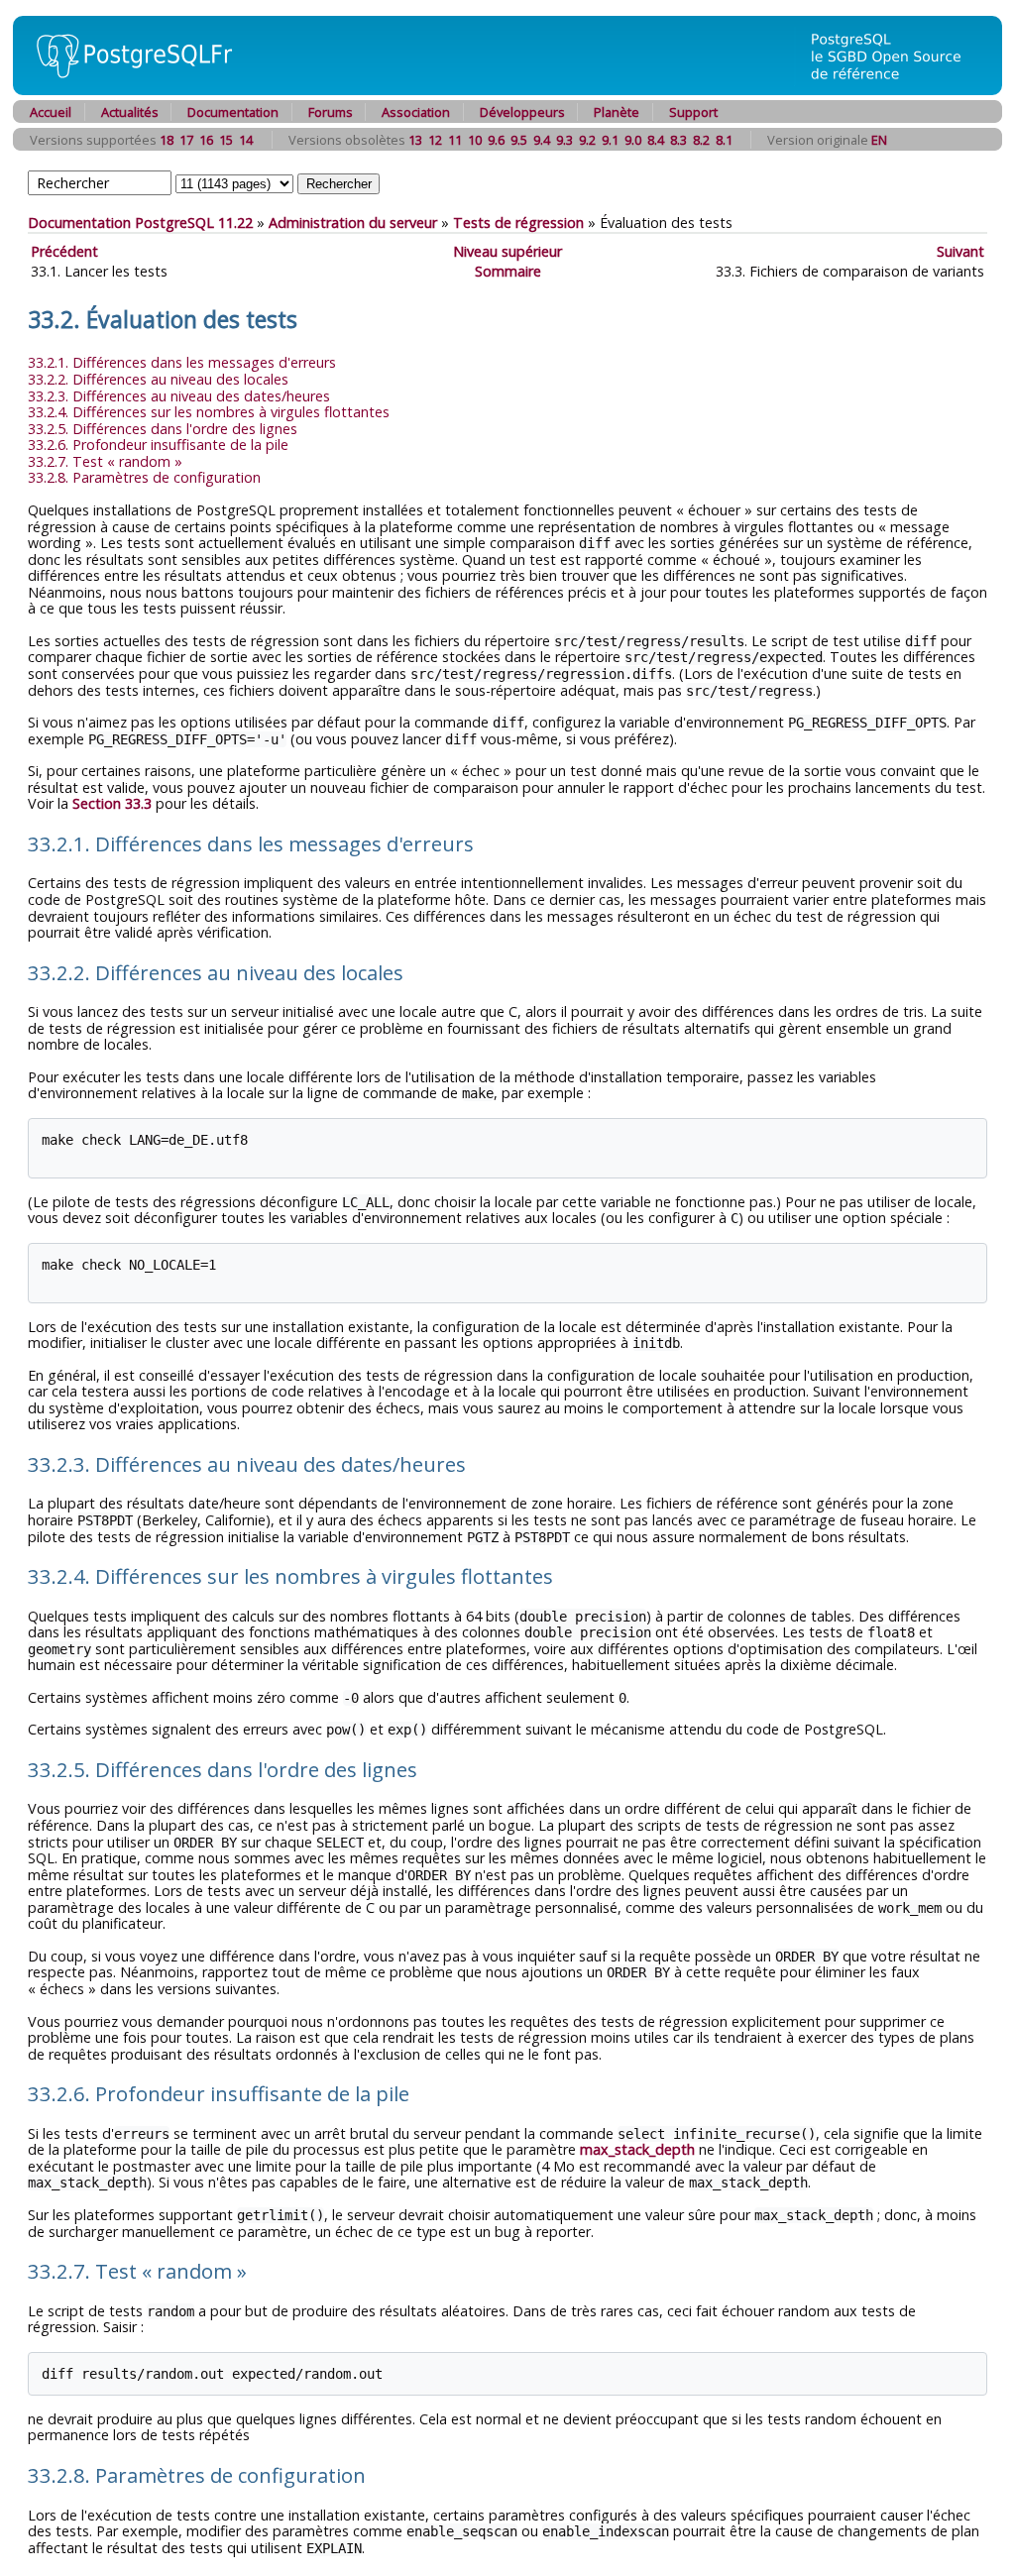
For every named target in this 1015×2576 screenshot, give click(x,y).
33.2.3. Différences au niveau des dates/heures (179, 396)
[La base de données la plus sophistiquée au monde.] (898, 90)
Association (416, 112)
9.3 (564, 140)
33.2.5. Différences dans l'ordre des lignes (163, 429)
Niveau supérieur (507, 251)
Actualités (130, 112)
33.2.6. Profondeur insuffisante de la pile (158, 445)
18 (167, 140)
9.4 (542, 140)
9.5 (519, 140)
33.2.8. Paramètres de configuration (144, 477)
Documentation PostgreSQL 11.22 (140, 223)
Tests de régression (518, 223)
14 (246, 140)
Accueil (51, 112)
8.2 (701, 140)
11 (455, 140)
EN (879, 140)
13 (415, 140)
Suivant (960, 251)
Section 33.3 (112, 803)
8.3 (678, 140)
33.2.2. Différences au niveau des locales (158, 379)
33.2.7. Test (105, 461)
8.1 (724, 140)
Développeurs (522, 112)
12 (435, 140)
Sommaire (508, 271)
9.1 (610, 140)
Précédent (64, 251)
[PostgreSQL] (127, 90)
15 (226, 140)
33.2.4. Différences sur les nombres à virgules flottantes (209, 412)
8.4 (656, 140)
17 (186, 140)
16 (206, 140)
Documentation (233, 112)
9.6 (496, 140)
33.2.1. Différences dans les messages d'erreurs (182, 362)
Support (693, 112)
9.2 (587, 140)
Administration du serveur (353, 223)
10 (475, 140)
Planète (617, 112)
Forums (331, 112)
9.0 (633, 140)
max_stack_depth (637, 2149)
